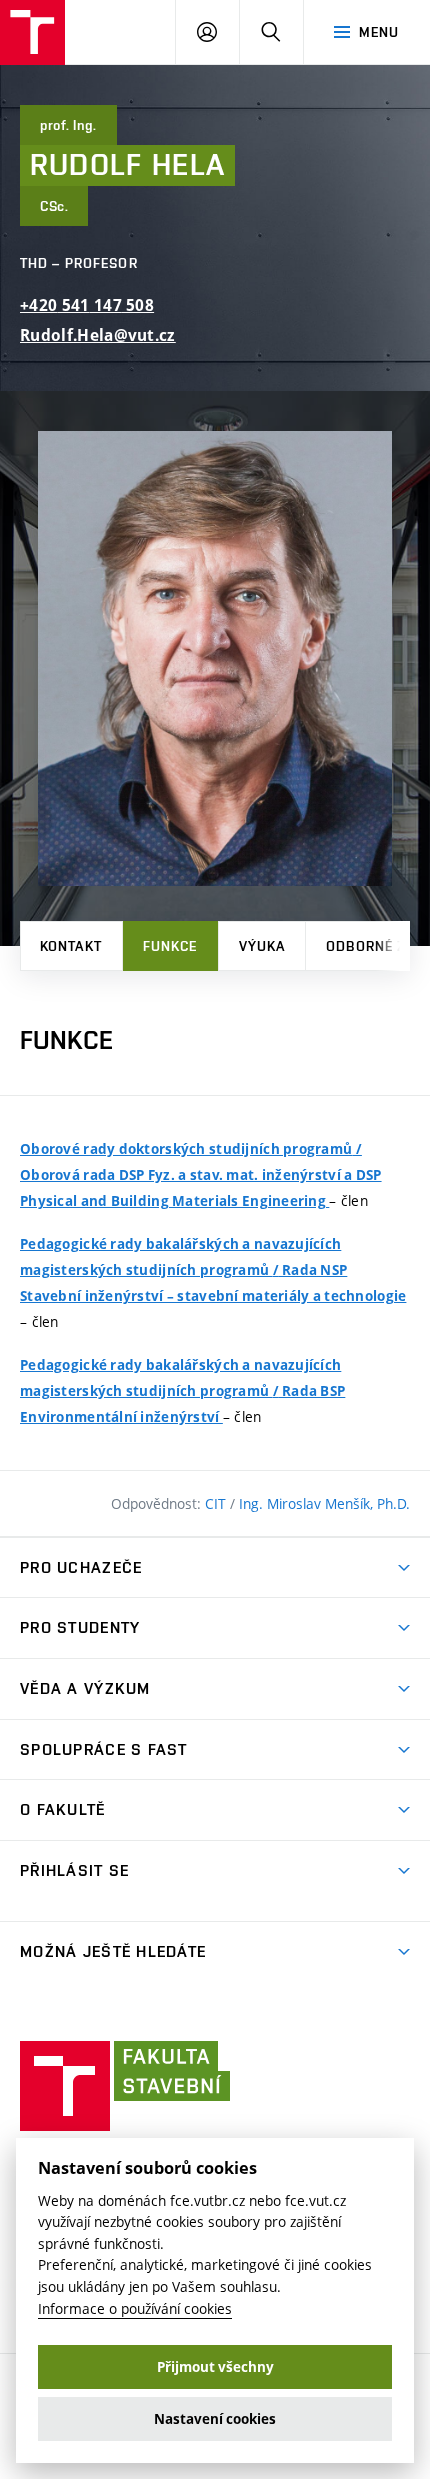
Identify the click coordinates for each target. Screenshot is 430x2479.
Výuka (262, 946)
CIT (217, 1503)
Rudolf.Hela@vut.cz (98, 335)
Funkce (170, 946)
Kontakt (71, 946)
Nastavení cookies (215, 2419)
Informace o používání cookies (135, 2308)
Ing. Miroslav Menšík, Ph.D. (324, 1503)
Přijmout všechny (215, 2367)
